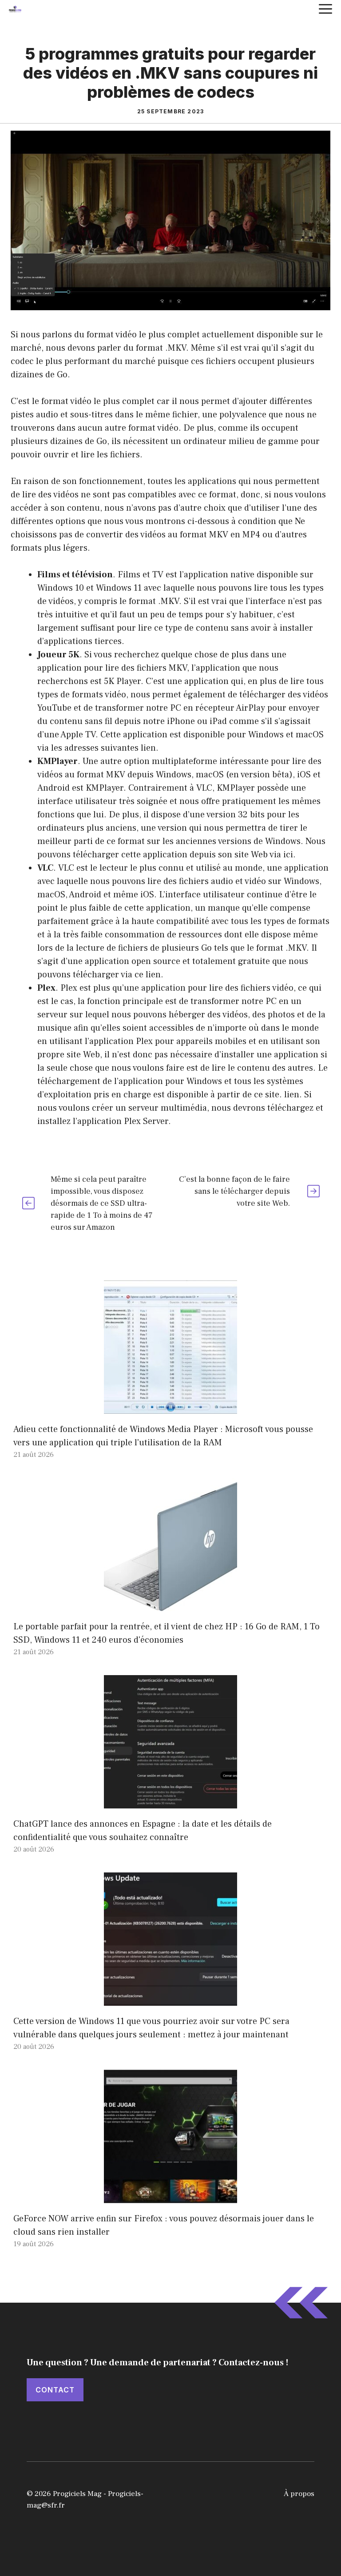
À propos (299, 2494)
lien (148, 748)
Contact (55, 2390)
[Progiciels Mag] (15, 9)
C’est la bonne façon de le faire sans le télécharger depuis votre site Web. (234, 1191)
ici (288, 855)
